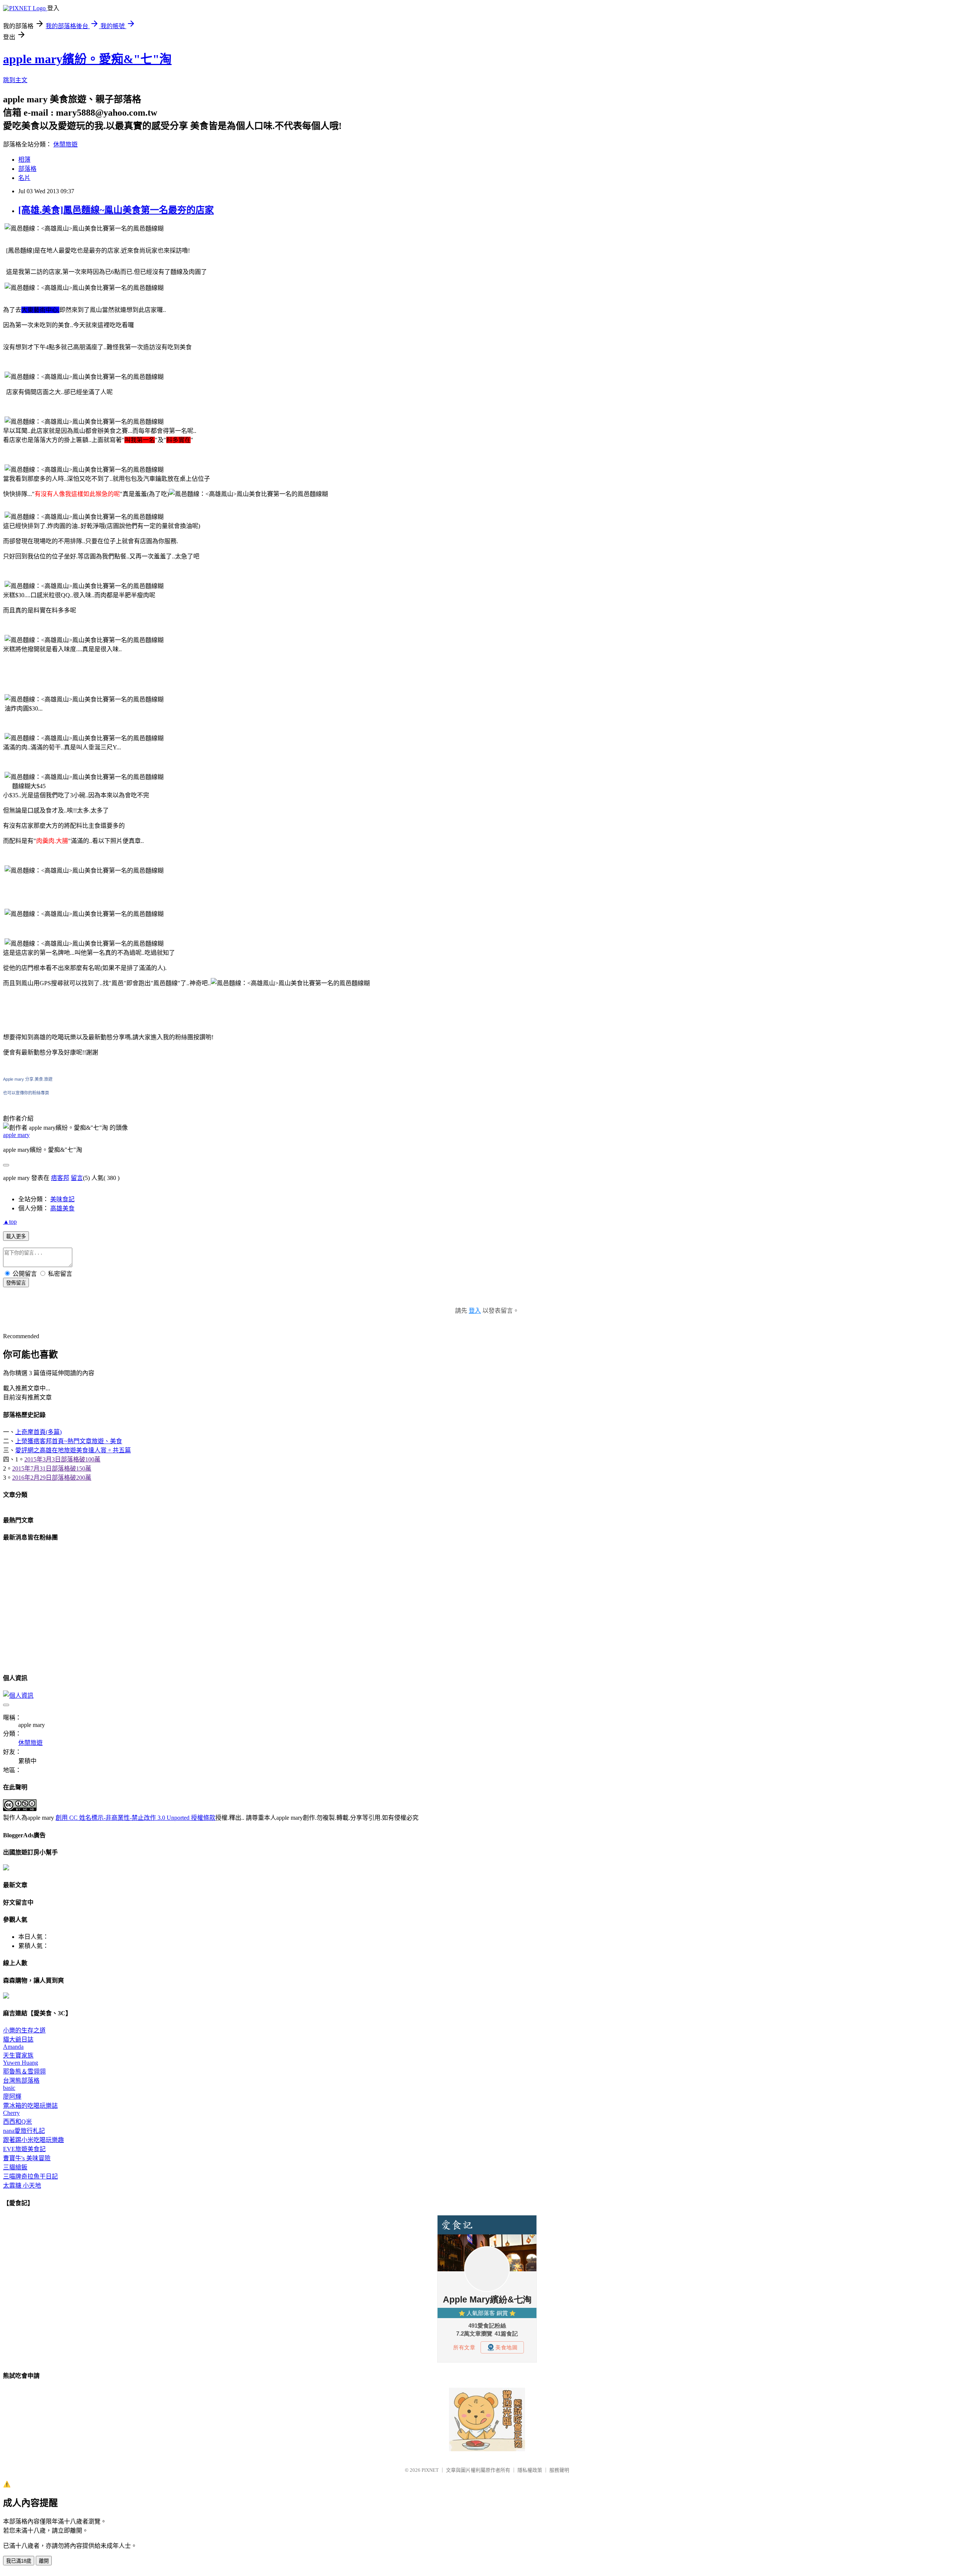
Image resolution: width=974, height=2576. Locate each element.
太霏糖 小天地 (22, 2186)
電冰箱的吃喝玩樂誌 (30, 2106)
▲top (10, 1222)
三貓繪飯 (15, 2167)
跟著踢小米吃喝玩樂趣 (33, 2140)
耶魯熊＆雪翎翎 (24, 2071)
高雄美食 (62, 1208)
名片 (24, 178)
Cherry (11, 2113)
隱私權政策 (530, 2470)
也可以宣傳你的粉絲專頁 (26, 1093)
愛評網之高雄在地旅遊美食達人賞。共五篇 (73, 1450)
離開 (44, 2561)
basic (9, 2088)
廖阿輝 (12, 2097)
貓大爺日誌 (18, 2039)
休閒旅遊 (65, 144)
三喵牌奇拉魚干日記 (30, 2176)
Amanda (13, 2047)
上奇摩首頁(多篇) (38, 1432)
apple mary (16, 1135)
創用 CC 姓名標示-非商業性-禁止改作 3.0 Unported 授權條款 (135, 1818)
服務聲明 (559, 2470)
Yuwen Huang (21, 2063)
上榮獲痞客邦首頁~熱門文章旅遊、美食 (69, 1441)
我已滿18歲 (19, 2561)
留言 (77, 1178)
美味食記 (62, 1199)
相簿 (24, 160)
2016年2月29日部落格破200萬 (52, 1478)
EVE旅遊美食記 (24, 2149)
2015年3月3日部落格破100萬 (62, 1459)
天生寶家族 (18, 2055)
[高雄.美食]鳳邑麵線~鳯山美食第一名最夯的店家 (116, 210)
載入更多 (16, 1236)
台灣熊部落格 (21, 2081)
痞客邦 (60, 1178)
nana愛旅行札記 (24, 2131)
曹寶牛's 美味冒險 (27, 2158)
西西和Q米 (18, 2122)
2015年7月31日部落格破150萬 (52, 1468)
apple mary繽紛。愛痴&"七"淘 (87, 59)
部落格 (27, 169)
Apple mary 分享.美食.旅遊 (28, 1079)
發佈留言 (16, 1283)
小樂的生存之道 (24, 2030)
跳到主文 (15, 80)
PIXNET (430, 2470)
